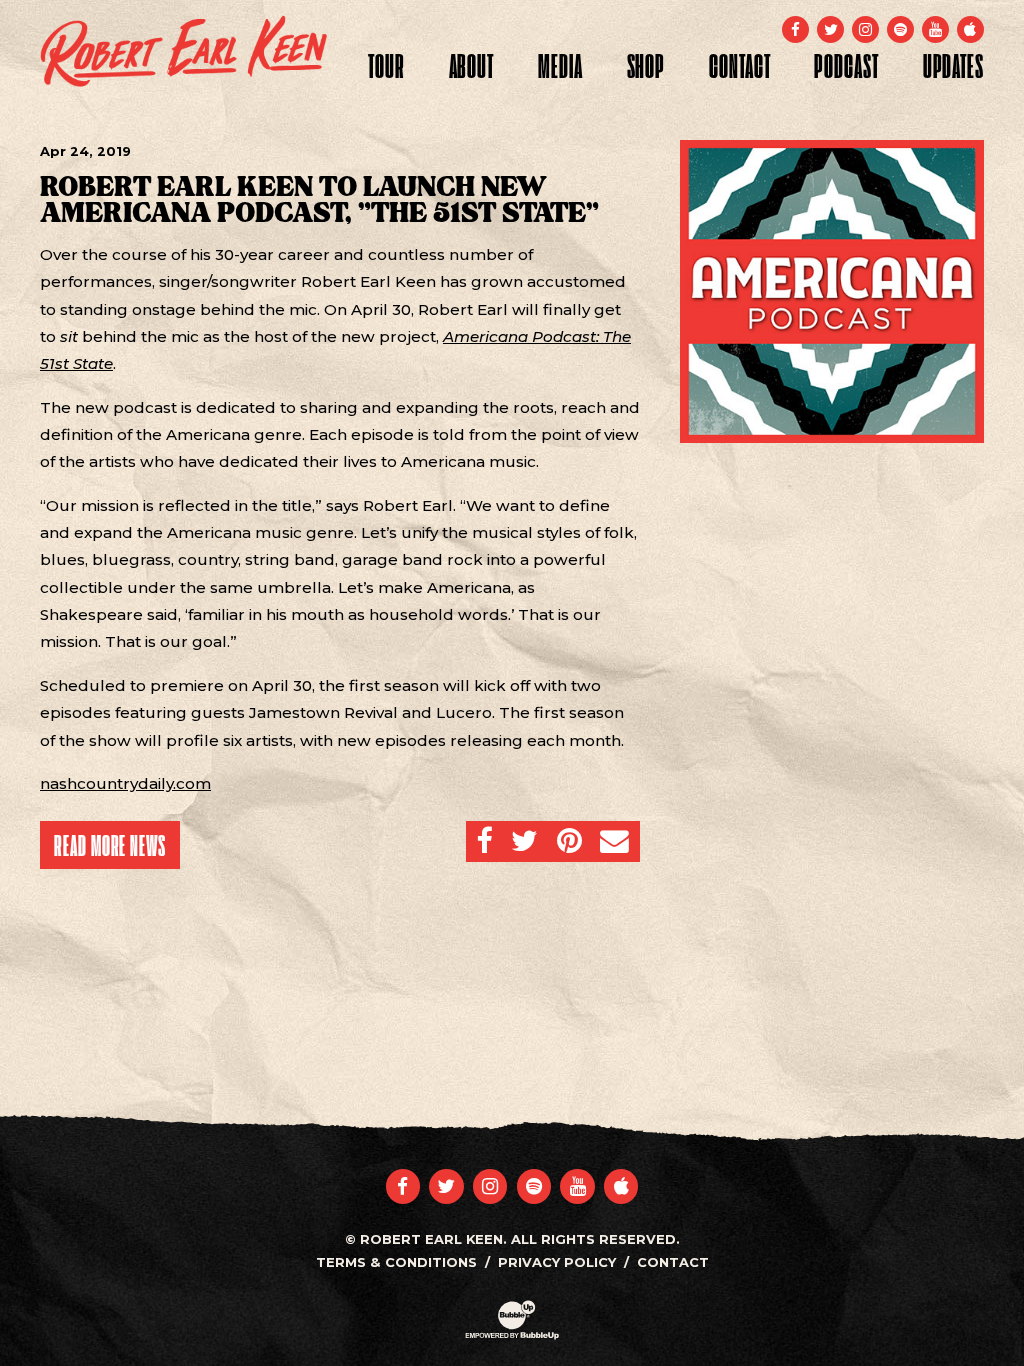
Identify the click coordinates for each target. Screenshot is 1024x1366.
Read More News (110, 845)
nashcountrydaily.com (125, 783)
